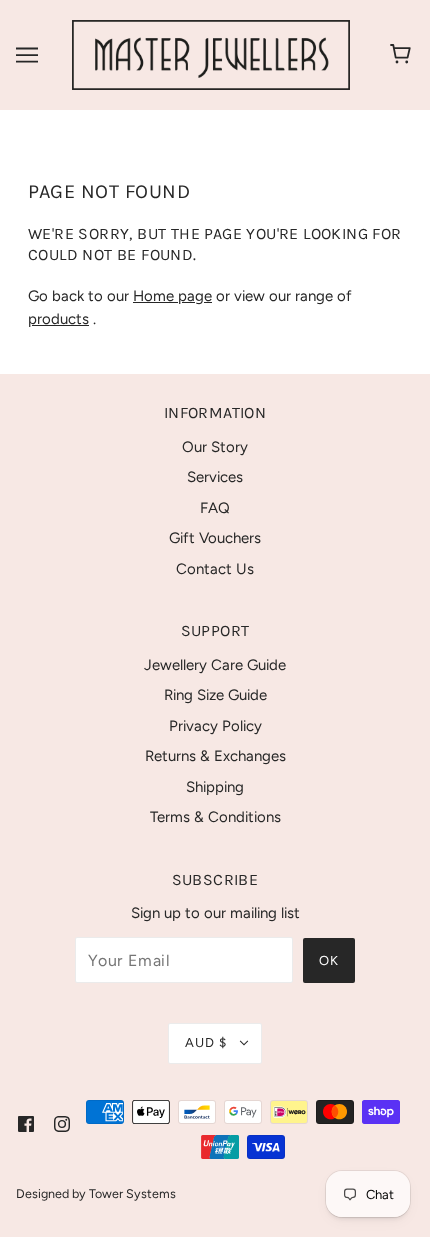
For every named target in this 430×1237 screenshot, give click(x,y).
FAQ (215, 508)
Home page (172, 296)
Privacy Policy (215, 726)
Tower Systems (132, 1193)
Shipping (215, 787)
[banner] (211, 54)
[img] (26, 1123)
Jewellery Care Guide (215, 665)
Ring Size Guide (215, 695)
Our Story (215, 447)
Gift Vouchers (215, 538)
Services (215, 477)
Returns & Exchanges (215, 756)
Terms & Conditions (215, 817)
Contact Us (215, 569)
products (58, 319)
